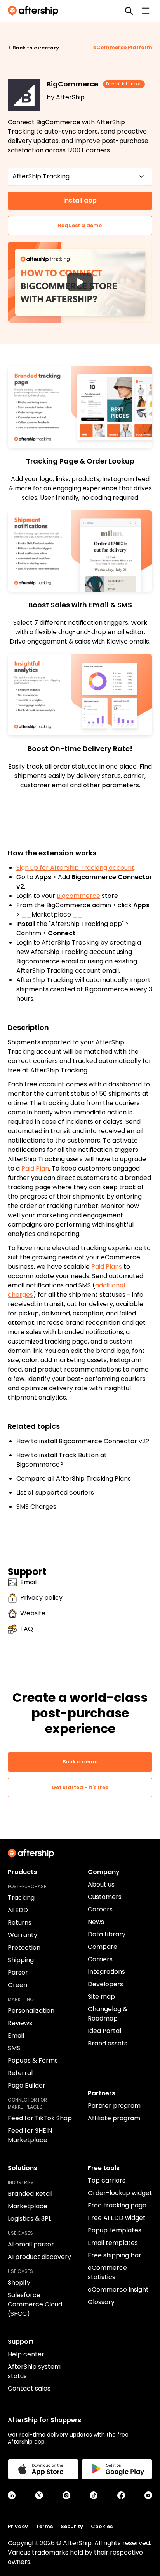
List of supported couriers (55, 1493)
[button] (80, 282)
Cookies (102, 2526)
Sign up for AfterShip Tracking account (75, 868)
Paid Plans (107, 1267)
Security (72, 2526)
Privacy (18, 2526)
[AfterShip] (35, 11)
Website (33, 1613)
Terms (44, 2526)
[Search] (129, 11)
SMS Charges (36, 1507)
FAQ (27, 1629)
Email (28, 1582)
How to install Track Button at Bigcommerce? (62, 1460)
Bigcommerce (78, 896)
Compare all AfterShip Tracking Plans (74, 1478)
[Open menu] (146, 11)
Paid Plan (35, 1168)
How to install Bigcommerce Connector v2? (83, 1441)
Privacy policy (41, 1598)
